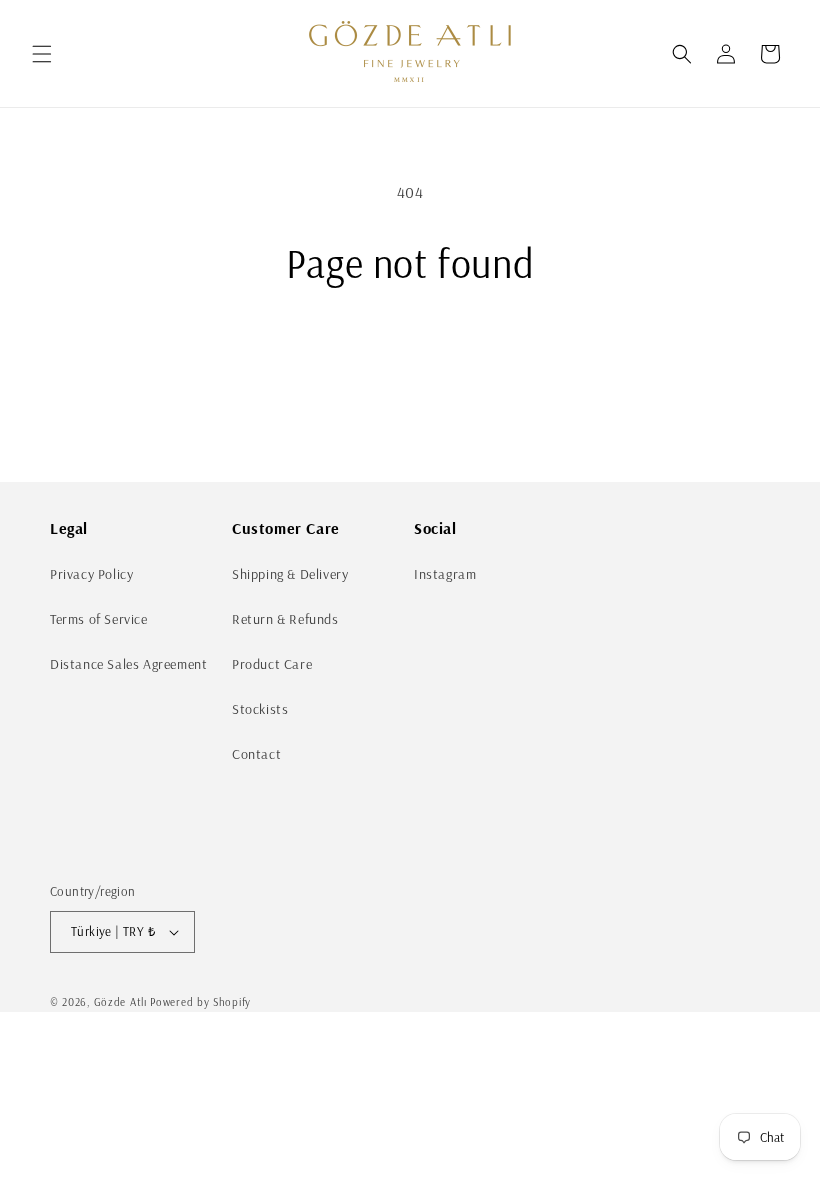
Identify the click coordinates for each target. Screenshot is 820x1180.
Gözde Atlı (120, 1002)
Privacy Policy (91, 574)
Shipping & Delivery (290, 574)
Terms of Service (99, 619)
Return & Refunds (285, 619)
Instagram (445, 574)
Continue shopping (410, 351)
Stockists (260, 709)
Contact (256, 754)
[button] (42, 54)
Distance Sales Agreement (128, 664)
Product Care (272, 664)
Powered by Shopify (200, 1002)
